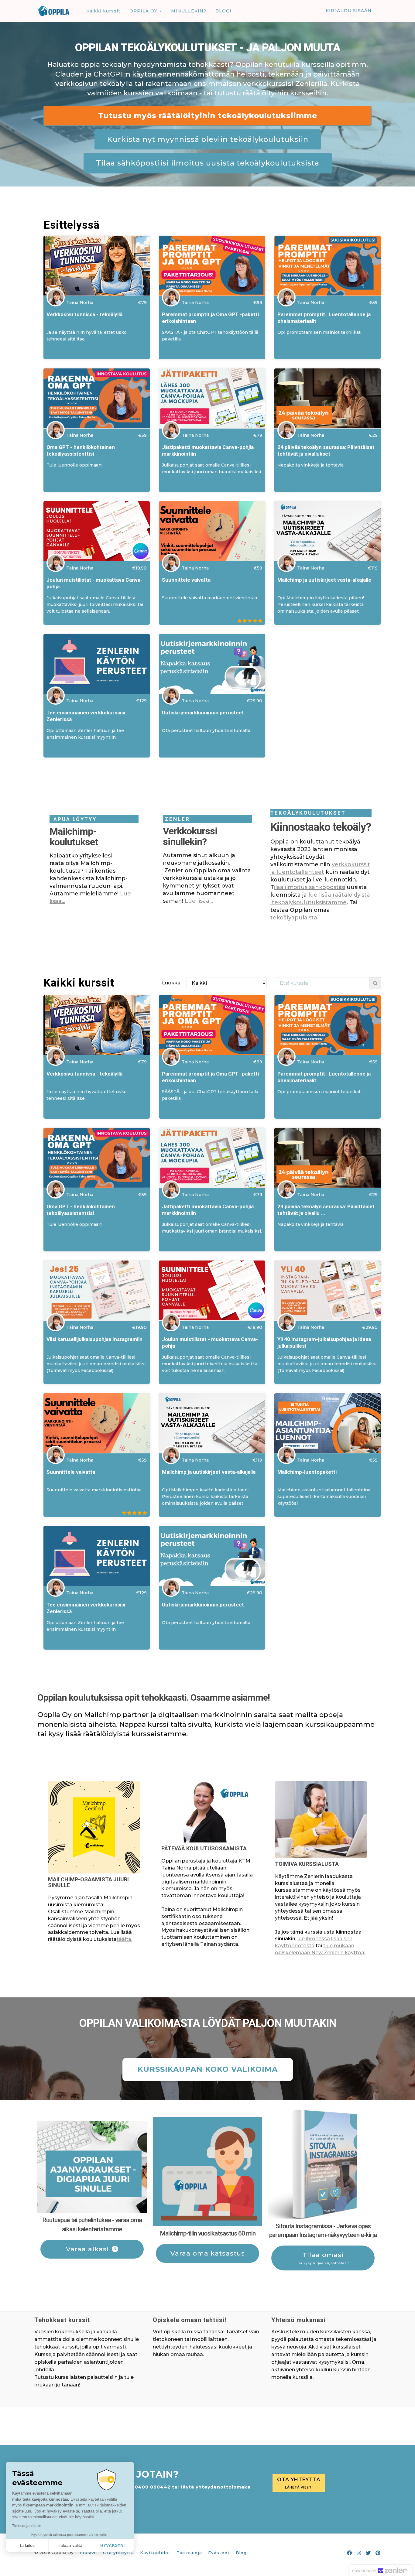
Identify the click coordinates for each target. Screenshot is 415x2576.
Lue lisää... (199, 901)
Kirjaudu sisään (349, 11)
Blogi (242, 2553)
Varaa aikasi (87, 2249)
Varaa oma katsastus (208, 2253)
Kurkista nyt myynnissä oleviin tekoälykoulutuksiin (208, 139)
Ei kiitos (27, 2545)
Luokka (171, 983)
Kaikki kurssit (103, 11)
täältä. (124, 1939)
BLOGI (223, 11)
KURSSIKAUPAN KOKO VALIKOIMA (208, 2069)
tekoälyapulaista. (294, 918)
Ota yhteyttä (118, 2553)
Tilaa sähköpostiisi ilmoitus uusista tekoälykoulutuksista (208, 163)
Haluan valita (70, 2545)
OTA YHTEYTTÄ (299, 2483)
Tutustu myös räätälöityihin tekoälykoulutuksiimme (208, 116)
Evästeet (219, 2553)
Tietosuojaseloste (27, 2526)
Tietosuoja (189, 2553)
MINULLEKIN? (189, 11)
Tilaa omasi (323, 2258)
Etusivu (88, 2553)
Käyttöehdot (155, 2553)
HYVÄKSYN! (113, 2545)
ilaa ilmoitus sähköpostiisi (310, 887)
